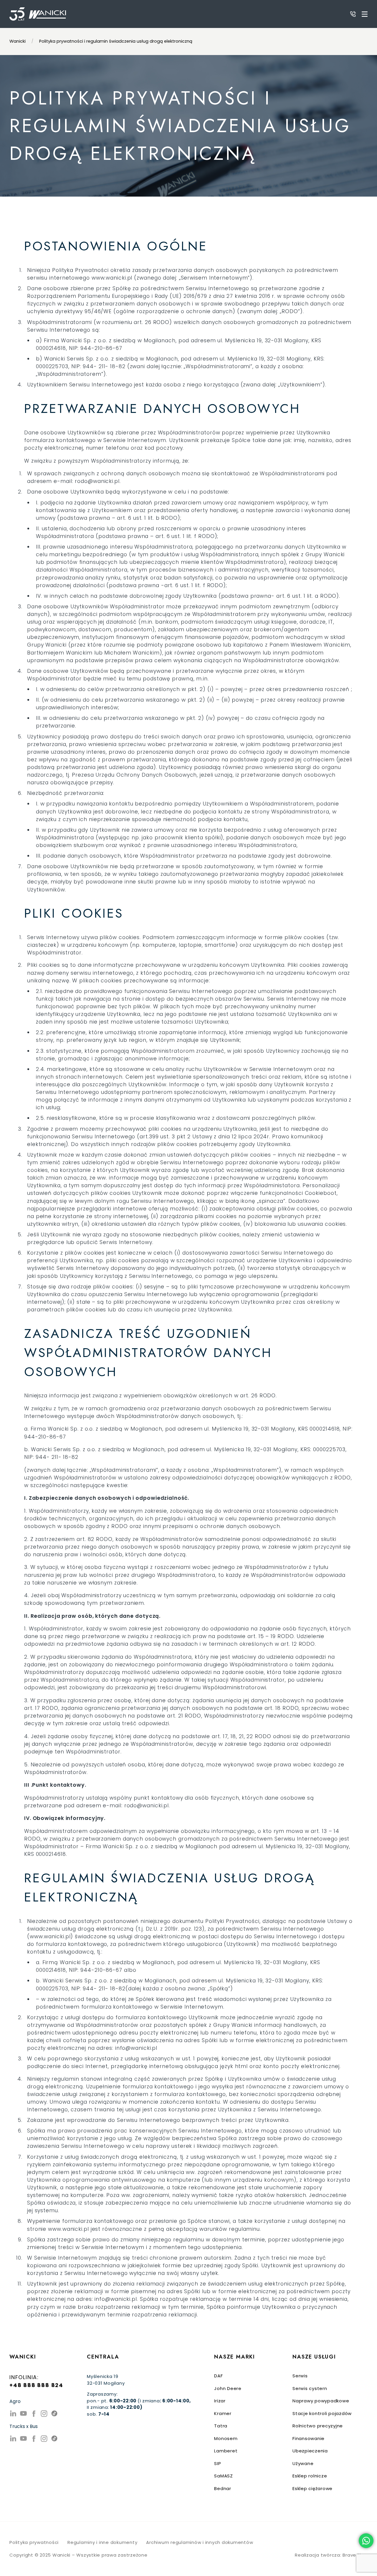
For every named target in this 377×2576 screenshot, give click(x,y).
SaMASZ (224, 2476)
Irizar (220, 2401)
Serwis (300, 2376)
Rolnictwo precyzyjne (318, 2426)
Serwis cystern (310, 2388)
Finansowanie (309, 2438)
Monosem (226, 2438)
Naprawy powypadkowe (321, 2401)
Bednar (223, 2488)
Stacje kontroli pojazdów (322, 2413)
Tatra (221, 2426)
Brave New (355, 2555)
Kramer (223, 2413)
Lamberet (226, 2451)
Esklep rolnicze (310, 2476)
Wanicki (18, 41)
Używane (303, 2463)
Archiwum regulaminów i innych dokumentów (200, 2542)
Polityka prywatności (34, 2542)
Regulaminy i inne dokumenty (102, 2542)
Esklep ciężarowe (312, 2488)
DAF (218, 2376)
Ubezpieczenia (310, 2451)
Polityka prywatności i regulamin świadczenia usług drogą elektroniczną (116, 41)
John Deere (228, 2388)
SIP (218, 2463)
